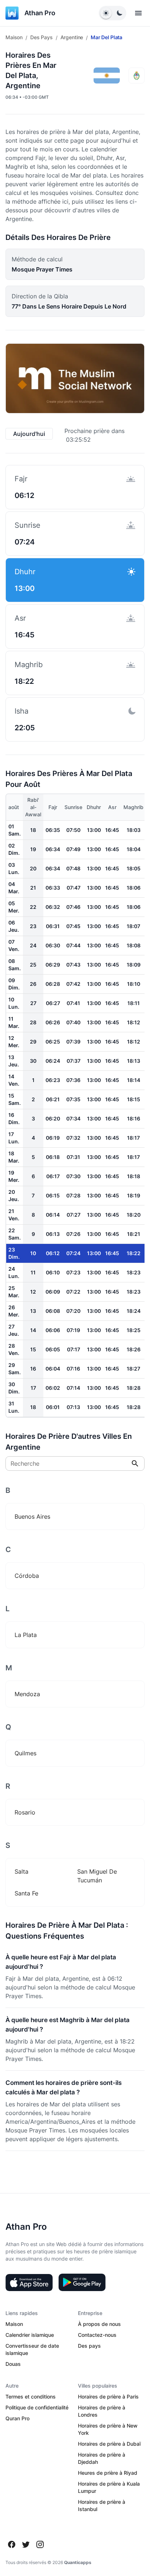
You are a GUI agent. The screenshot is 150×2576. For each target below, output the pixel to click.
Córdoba (27, 1576)
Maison (14, 37)
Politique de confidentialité (37, 2407)
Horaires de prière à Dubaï (109, 2444)
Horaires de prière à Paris (108, 2397)
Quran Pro (17, 2418)
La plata (26, 1635)
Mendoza (27, 1694)
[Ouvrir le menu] (138, 13)
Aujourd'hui (29, 434)
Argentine (72, 37)
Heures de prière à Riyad (108, 2473)
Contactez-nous (97, 2335)
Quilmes (25, 1753)
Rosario (25, 1812)
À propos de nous (99, 2324)
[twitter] (26, 2544)
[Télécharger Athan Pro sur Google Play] (82, 2282)
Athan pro (40, 13)
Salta (21, 1871)
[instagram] (40, 2544)
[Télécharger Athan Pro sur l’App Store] (29, 2282)
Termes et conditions (31, 2397)
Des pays (42, 37)
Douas (13, 2364)
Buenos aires (32, 1516)
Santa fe (26, 1893)
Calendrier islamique (30, 2335)
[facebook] (12, 2544)
